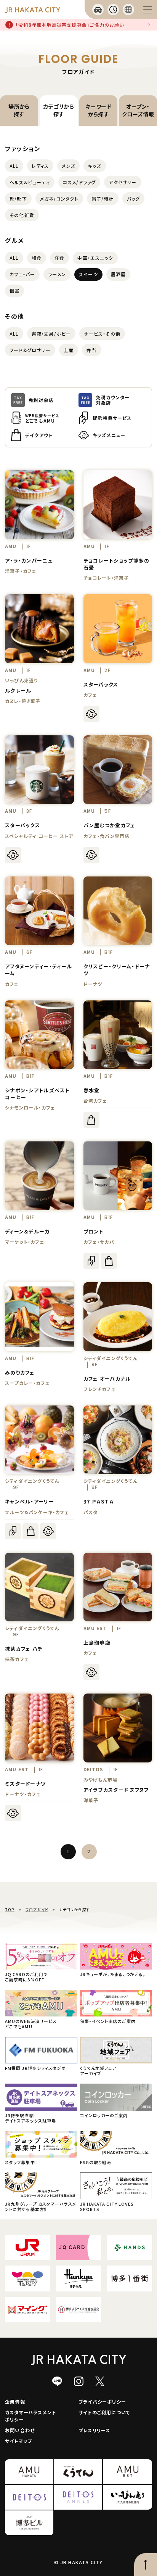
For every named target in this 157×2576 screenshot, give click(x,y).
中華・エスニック (95, 258)
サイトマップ (18, 2441)
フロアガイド (37, 1909)
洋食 (59, 258)
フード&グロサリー (30, 350)
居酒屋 (119, 274)
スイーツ (88, 274)
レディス (40, 166)
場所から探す (19, 110)
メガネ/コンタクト (59, 199)
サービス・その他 (102, 334)
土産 (69, 350)
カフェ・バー (22, 274)
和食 (37, 258)
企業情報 (15, 2402)
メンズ (68, 166)
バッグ (134, 199)
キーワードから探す (98, 110)
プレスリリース (94, 2430)
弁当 (91, 350)
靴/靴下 (18, 199)
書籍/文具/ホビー (51, 334)
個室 (14, 290)
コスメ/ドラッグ (79, 182)
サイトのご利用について (104, 2412)
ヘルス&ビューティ (30, 182)
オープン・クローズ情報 (138, 110)
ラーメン (57, 274)
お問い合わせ (20, 2430)
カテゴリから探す (59, 110)
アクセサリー (123, 182)
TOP (10, 1909)
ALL (14, 166)
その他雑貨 (22, 215)
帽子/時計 (103, 199)
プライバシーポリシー (102, 2402)
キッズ (95, 166)
